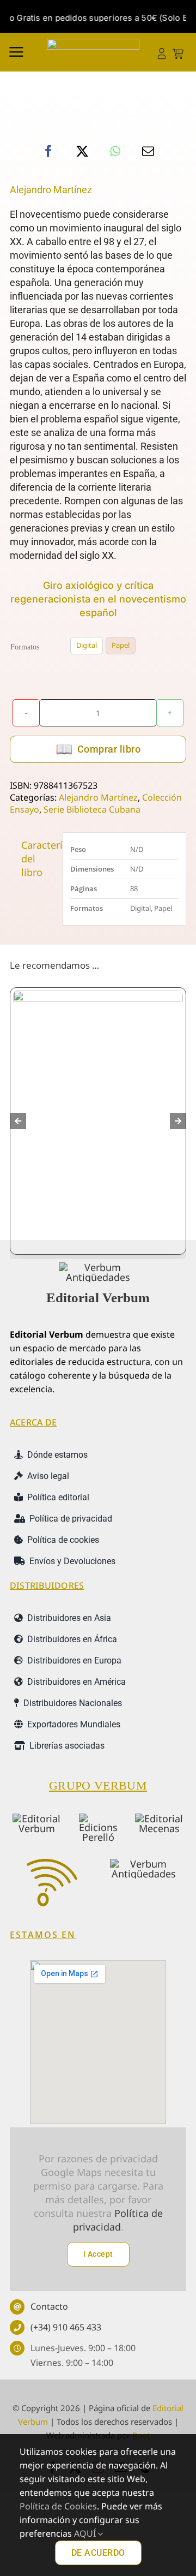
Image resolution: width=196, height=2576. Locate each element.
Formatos (25, 647)
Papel (121, 645)
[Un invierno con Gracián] (98, 1111)
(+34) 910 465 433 (66, 2327)
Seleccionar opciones (55, 1217)
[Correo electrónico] (148, 151)
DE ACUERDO (98, 2553)
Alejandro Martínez (51, 190)
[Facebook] (48, 151)
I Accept (98, 2254)
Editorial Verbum (98, 1298)
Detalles (154, 1212)
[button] (18, 1121)
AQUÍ (86, 2533)
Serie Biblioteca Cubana (92, 809)
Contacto (49, 2306)
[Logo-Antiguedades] (144, 1864)
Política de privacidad (118, 2220)
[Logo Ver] (98, 1267)
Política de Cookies (58, 2506)
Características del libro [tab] (38, 858)
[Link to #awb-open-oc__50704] (16, 52)
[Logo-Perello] (98, 1818)
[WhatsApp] (115, 151)
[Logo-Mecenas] (159, 1818)
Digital (87, 645)
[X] (82, 151)
